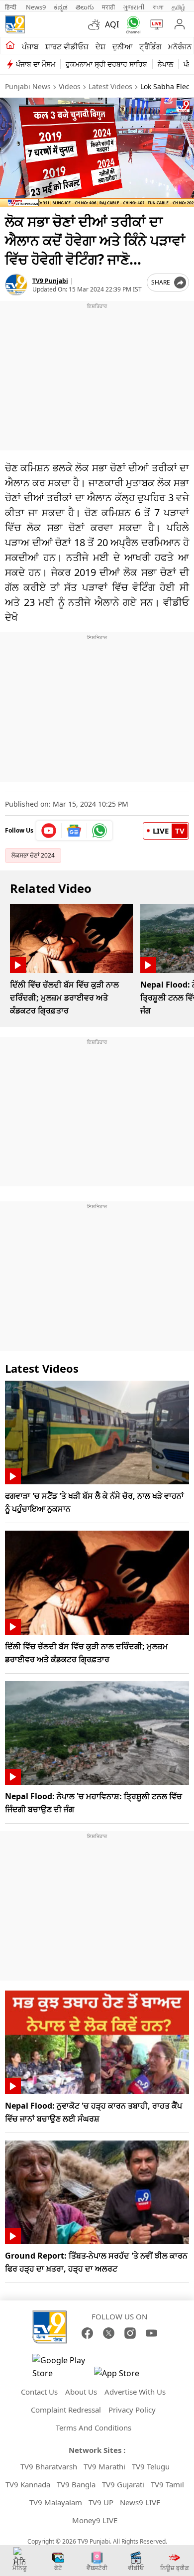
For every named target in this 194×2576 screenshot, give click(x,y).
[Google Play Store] (62, 2367)
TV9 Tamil (167, 2484)
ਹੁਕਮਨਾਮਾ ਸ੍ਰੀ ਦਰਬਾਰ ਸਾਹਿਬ (106, 64)
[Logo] (15, 24)
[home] (10, 46)
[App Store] (124, 2376)
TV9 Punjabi (50, 281)
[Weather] (97, 24)
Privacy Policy (132, 2410)
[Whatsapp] (131, 25)
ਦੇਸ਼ (100, 46)
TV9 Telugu (151, 2466)
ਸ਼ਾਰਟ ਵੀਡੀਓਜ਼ (67, 46)
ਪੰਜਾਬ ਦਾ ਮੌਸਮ (36, 64)
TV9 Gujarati (123, 2484)
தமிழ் (179, 7)
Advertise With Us (135, 2392)
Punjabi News (28, 86)
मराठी (108, 7)
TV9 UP (101, 2502)
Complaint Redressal (66, 2410)
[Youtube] (49, 831)
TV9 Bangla (76, 2484)
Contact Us (39, 2392)
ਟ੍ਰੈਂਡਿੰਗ (150, 46)
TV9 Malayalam (56, 2502)
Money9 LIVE (95, 2520)
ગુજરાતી (134, 7)
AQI (112, 24)
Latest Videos (110, 86)
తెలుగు (85, 7)
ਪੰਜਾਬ (30, 46)
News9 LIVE (140, 2502)
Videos (70, 86)
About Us (81, 2392)
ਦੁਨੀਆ (122, 46)
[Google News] (74, 831)
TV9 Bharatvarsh (49, 2466)
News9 (36, 7)
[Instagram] (130, 2333)
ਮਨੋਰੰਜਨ (180, 46)
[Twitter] (109, 2333)
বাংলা (158, 7)
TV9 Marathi (104, 2466)
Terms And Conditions (94, 2428)
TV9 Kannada (28, 2484)
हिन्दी (11, 7)
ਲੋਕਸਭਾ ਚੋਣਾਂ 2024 (33, 855)
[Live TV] (154, 24)
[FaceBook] (87, 2333)
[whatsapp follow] (99, 831)
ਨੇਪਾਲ (165, 64)
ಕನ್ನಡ (61, 7)
